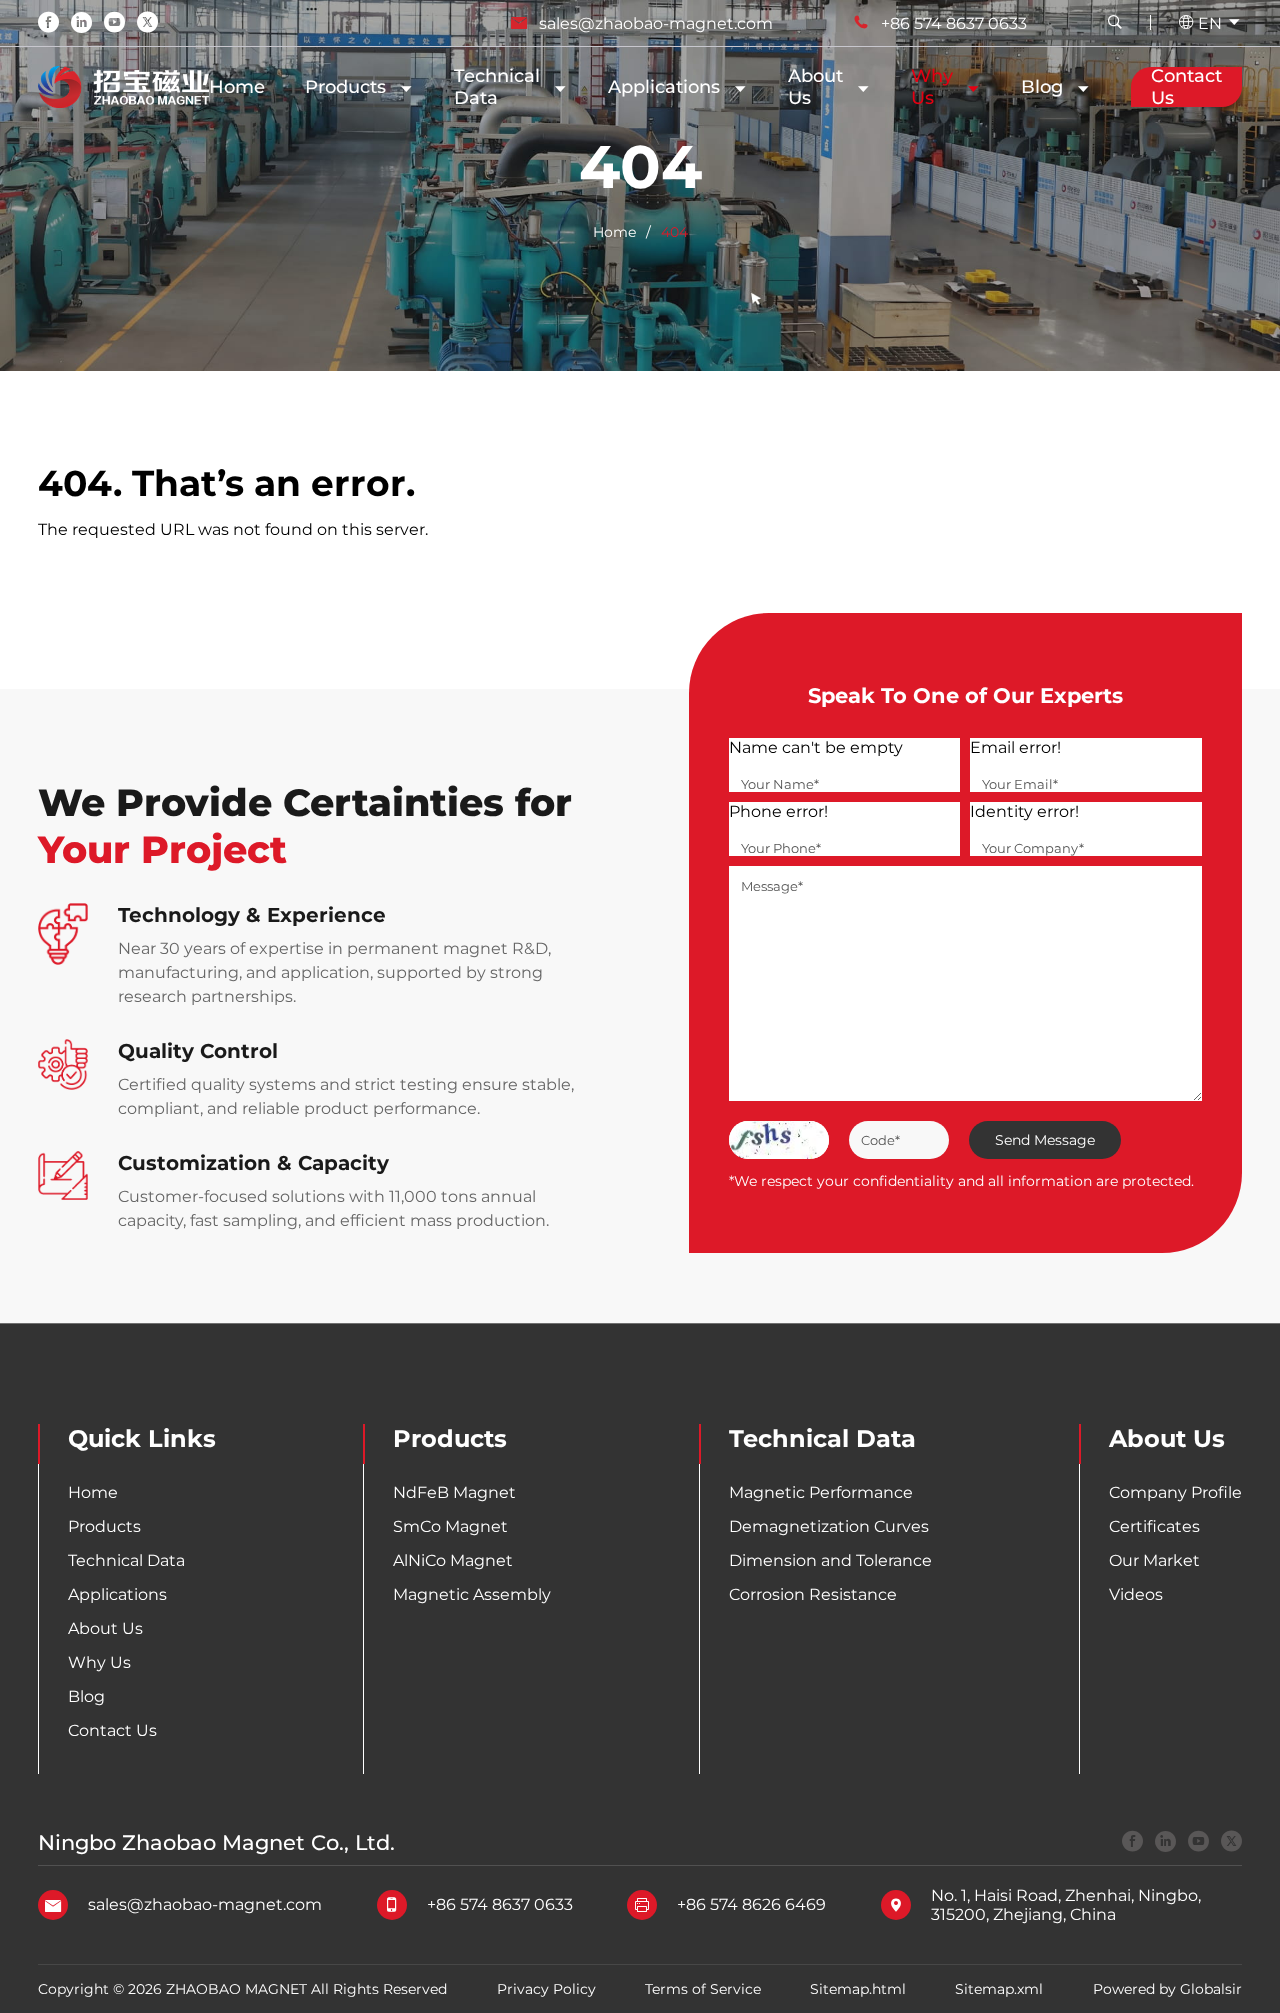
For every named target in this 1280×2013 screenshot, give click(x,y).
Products (345, 87)
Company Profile (1175, 1492)
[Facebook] (48, 24)
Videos (1136, 1594)
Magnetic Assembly (472, 1594)
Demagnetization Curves (829, 1526)
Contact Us (112, 1730)
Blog (1042, 87)
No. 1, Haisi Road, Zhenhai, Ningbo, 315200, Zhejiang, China (1066, 1905)
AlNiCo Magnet (453, 1560)
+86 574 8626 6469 (751, 1904)
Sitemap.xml (999, 1989)
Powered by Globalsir (1167, 1989)
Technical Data (497, 87)
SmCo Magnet (450, 1526)
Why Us (932, 87)
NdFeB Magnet (454, 1492)
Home (237, 87)
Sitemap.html (858, 1989)
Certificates (1154, 1526)
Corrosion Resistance (813, 1594)
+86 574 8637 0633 (954, 23)
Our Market (1154, 1560)
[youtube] (1198, 1843)
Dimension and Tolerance (830, 1560)
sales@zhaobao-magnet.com (656, 23)
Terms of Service (703, 1989)
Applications (664, 87)
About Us (105, 1628)
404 (674, 232)
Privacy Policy (546, 1989)
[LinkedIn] (81, 24)
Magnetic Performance (821, 1492)
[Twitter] (147, 24)
